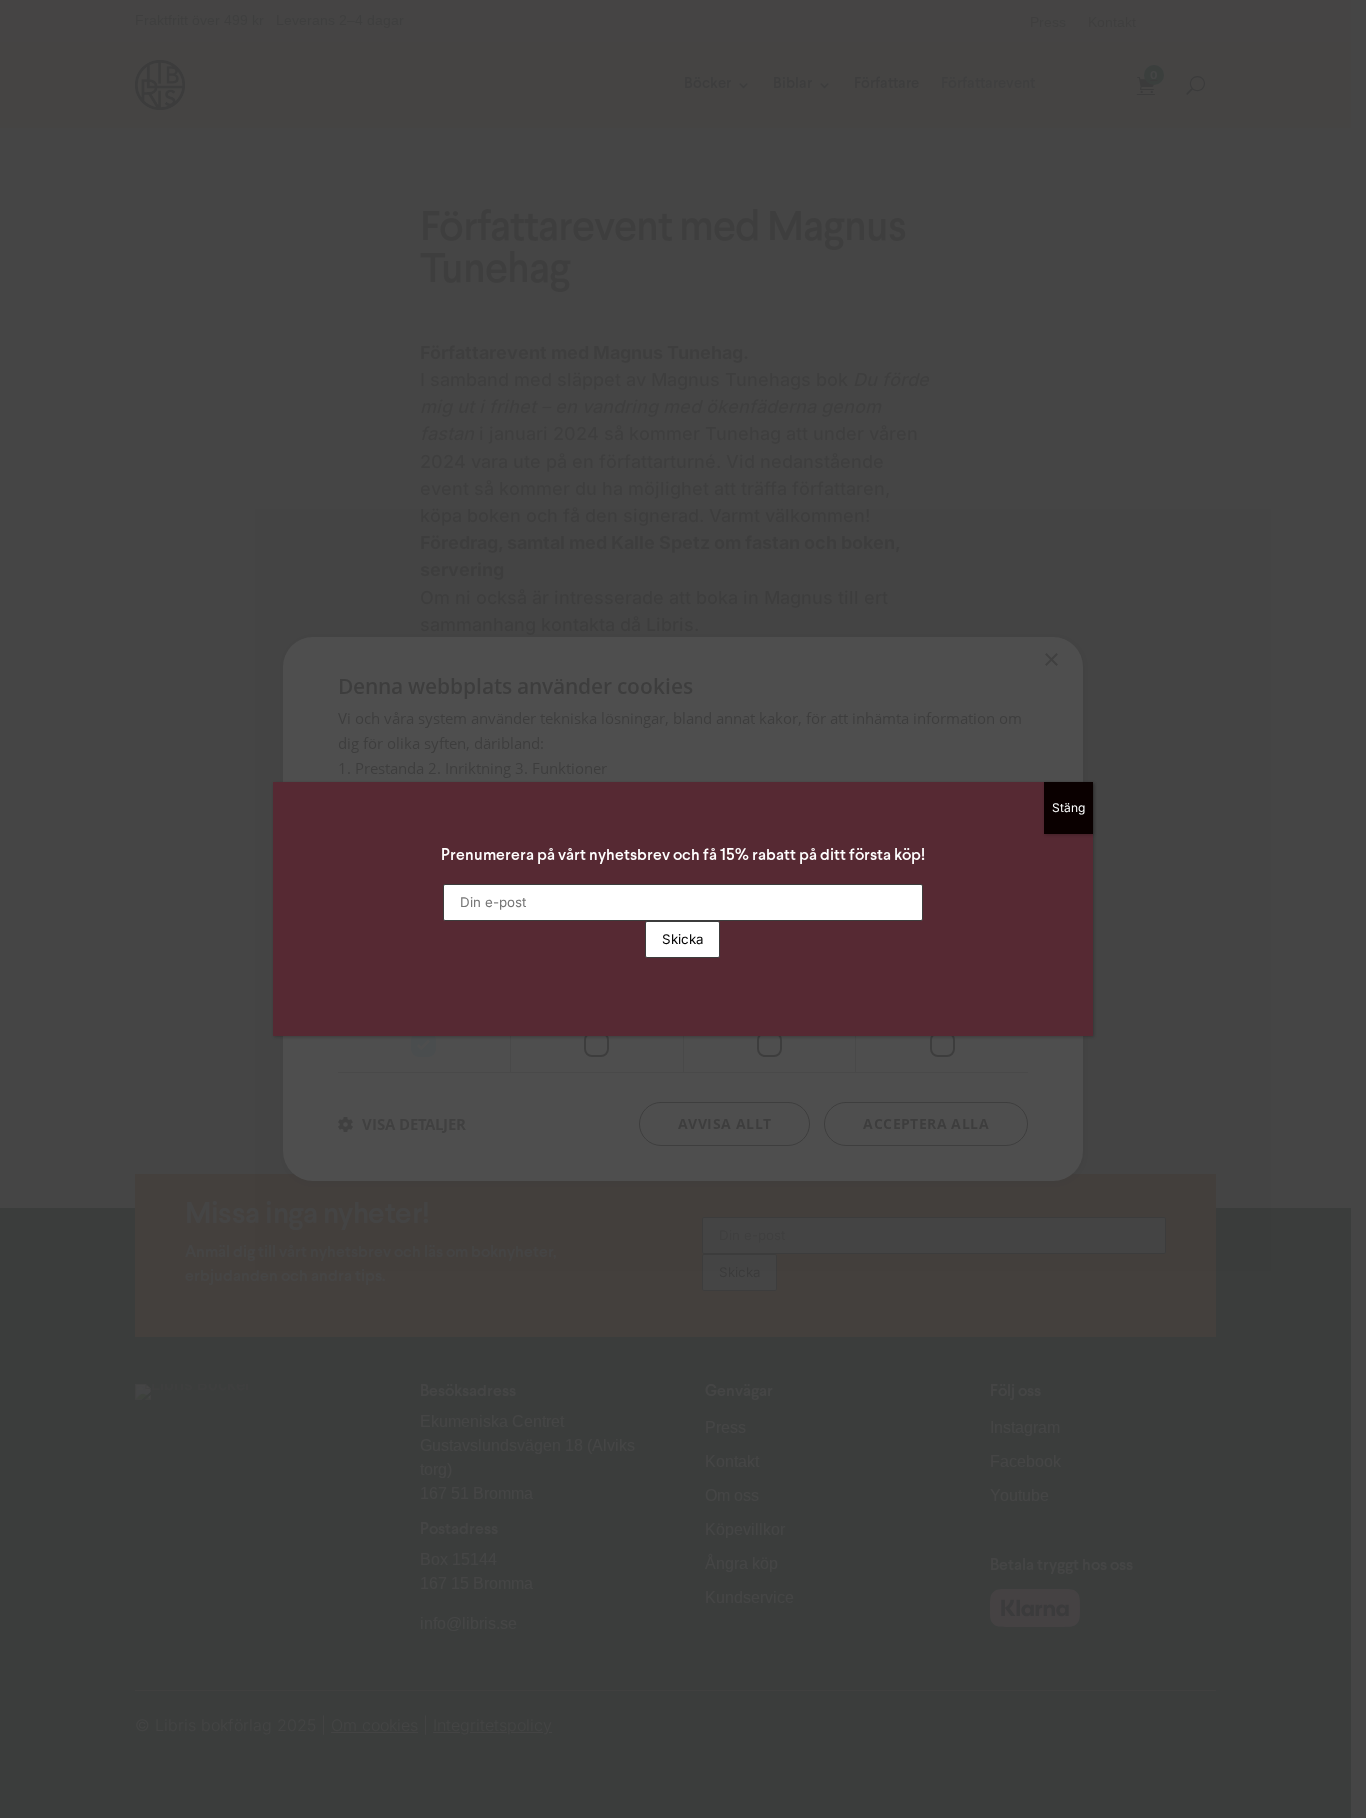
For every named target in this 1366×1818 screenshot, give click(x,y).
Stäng (1068, 807)
